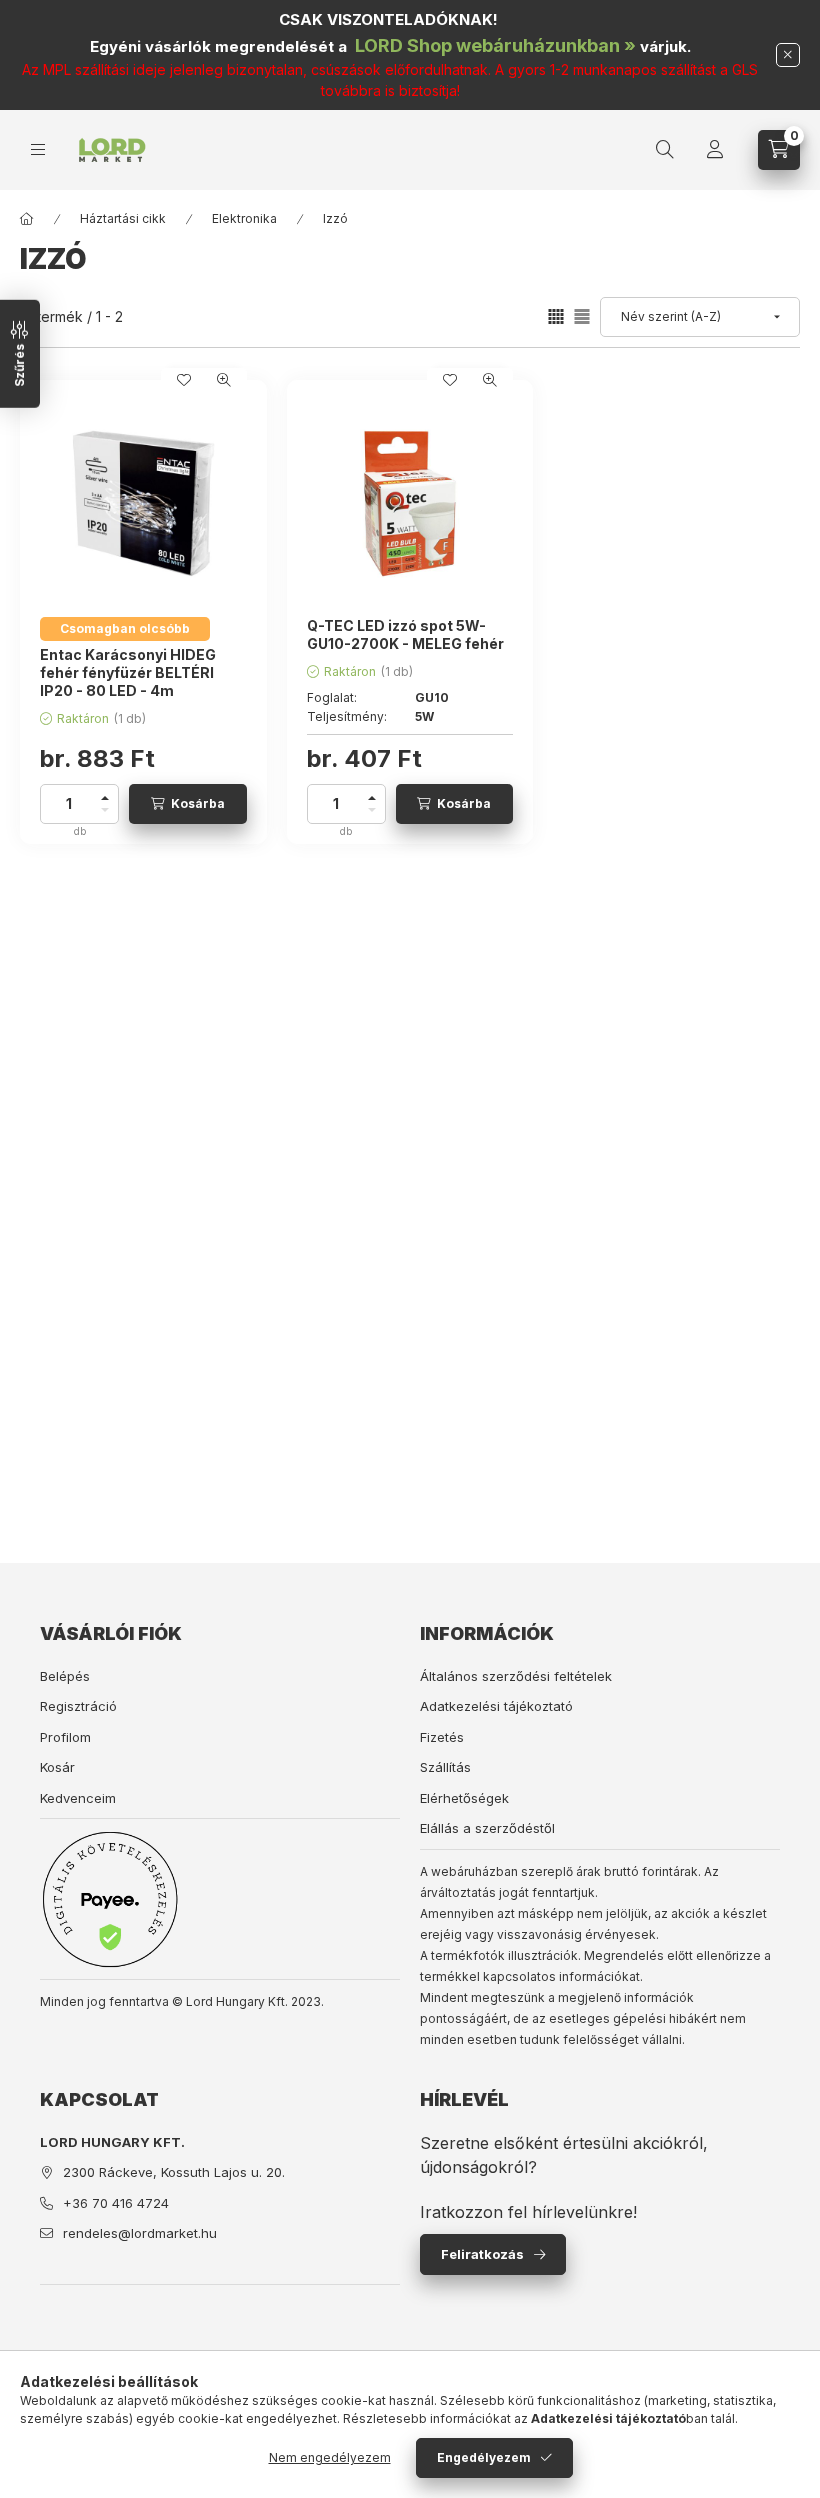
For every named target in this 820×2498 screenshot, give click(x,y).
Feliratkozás (482, 2254)
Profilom (65, 1737)
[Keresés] (665, 150)
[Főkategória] (27, 219)
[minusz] (105, 813)
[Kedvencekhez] (184, 380)
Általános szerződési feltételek (516, 1676)
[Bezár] (788, 55)
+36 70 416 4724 (116, 2203)
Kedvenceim (78, 1798)
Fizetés (442, 1737)
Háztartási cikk (123, 218)
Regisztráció (78, 1706)
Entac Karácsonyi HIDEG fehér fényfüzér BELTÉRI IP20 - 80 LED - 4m (128, 672)
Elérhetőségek (464, 1798)
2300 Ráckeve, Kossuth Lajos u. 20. (174, 2172)
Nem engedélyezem (330, 2457)
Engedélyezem (484, 2457)
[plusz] (105, 794)
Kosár (57, 1767)
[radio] (582, 316)
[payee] (110, 1898)
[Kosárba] (188, 804)
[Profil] (715, 150)
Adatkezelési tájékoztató (496, 1706)
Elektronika (244, 218)
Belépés (65, 1676)
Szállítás (445, 1767)
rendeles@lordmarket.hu (140, 2233)
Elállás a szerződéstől (487, 1828)
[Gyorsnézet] (224, 380)
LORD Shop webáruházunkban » (495, 45)
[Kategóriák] (38, 149)
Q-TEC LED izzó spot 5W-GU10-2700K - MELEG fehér (405, 634)
